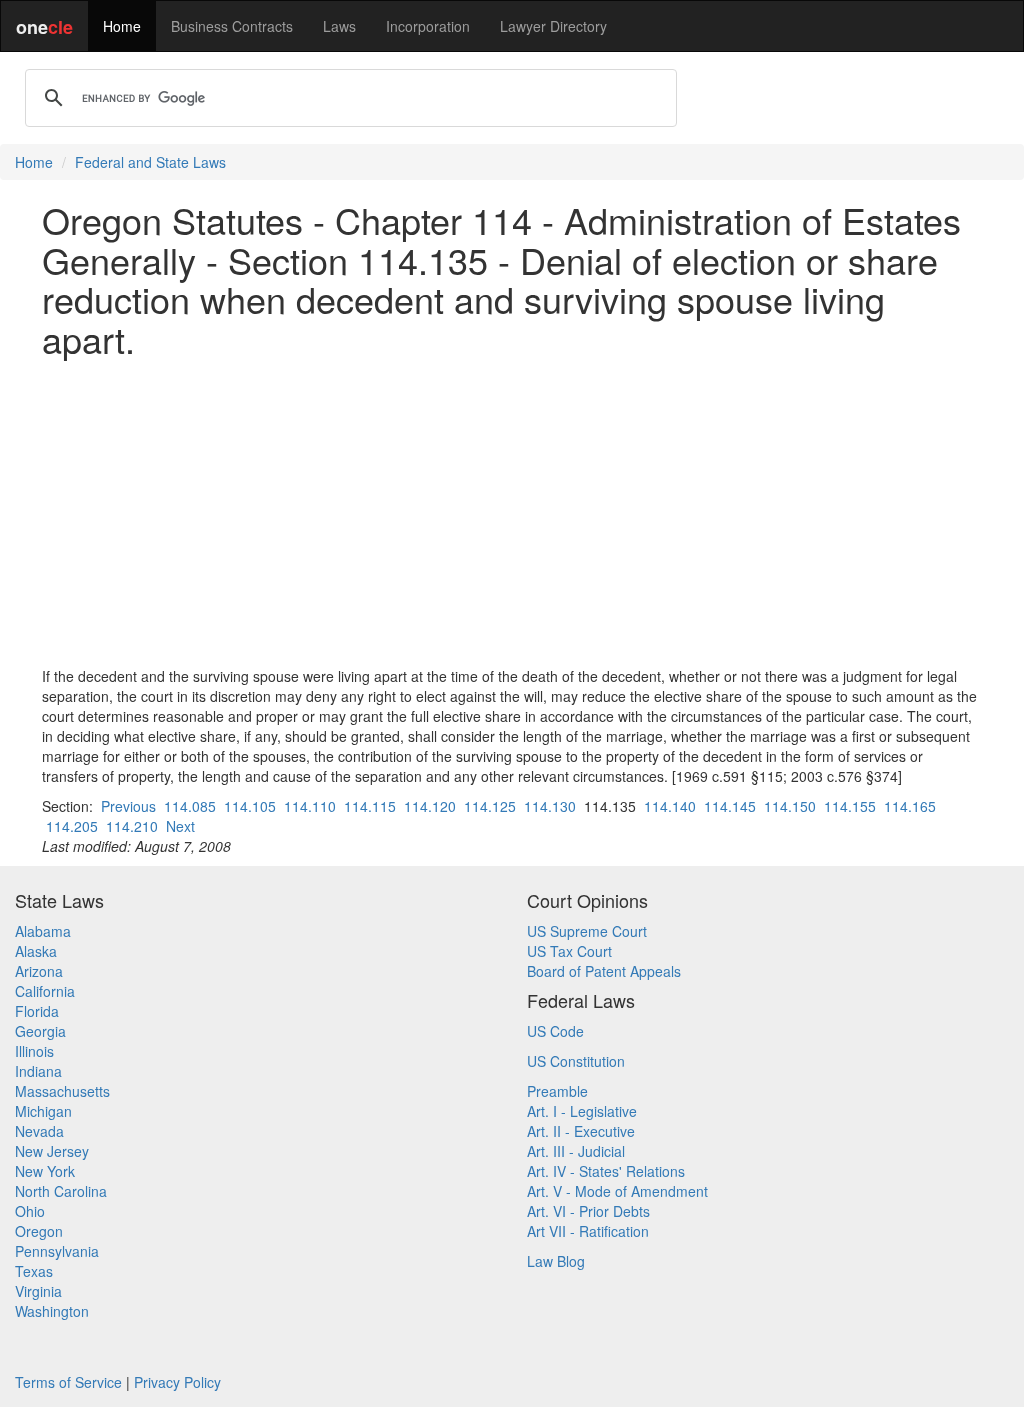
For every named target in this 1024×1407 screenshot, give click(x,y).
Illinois (34, 1051)
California (45, 991)
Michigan (43, 1111)
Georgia (40, 1031)
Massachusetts (62, 1091)
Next (180, 826)
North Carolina (61, 1191)
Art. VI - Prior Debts (588, 1211)
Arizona (39, 971)
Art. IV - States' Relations (606, 1171)
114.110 (310, 806)
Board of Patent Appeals (604, 971)
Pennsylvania (57, 1251)
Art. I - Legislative (582, 1111)
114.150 (790, 806)
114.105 (250, 806)
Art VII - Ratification (588, 1231)
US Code (555, 1031)
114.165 (910, 806)
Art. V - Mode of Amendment (617, 1191)
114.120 (430, 806)
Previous (128, 806)
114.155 (850, 806)
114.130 (550, 806)
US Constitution (576, 1061)
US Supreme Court (587, 931)
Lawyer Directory (553, 26)
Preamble (557, 1091)
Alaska (36, 951)
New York (45, 1171)
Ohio (30, 1211)
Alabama (43, 931)
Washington (52, 1311)
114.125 (490, 806)
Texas (34, 1271)
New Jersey (52, 1151)
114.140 (670, 806)
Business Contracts (232, 26)
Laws (339, 26)
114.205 (72, 826)
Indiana (38, 1071)
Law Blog (556, 1261)
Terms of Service (68, 1382)
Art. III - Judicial (576, 1151)
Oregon (39, 1231)
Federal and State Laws (150, 162)
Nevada (39, 1131)
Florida (37, 1011)
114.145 (730, 806)
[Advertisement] (512, 512)
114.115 (370, 806)
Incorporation (428, 26)
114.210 (132, 826)
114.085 (190, 806)
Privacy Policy (177, 1382)
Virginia (38, 1291)
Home (122, 26)
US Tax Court (569, 951)
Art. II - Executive (581, 1131)
